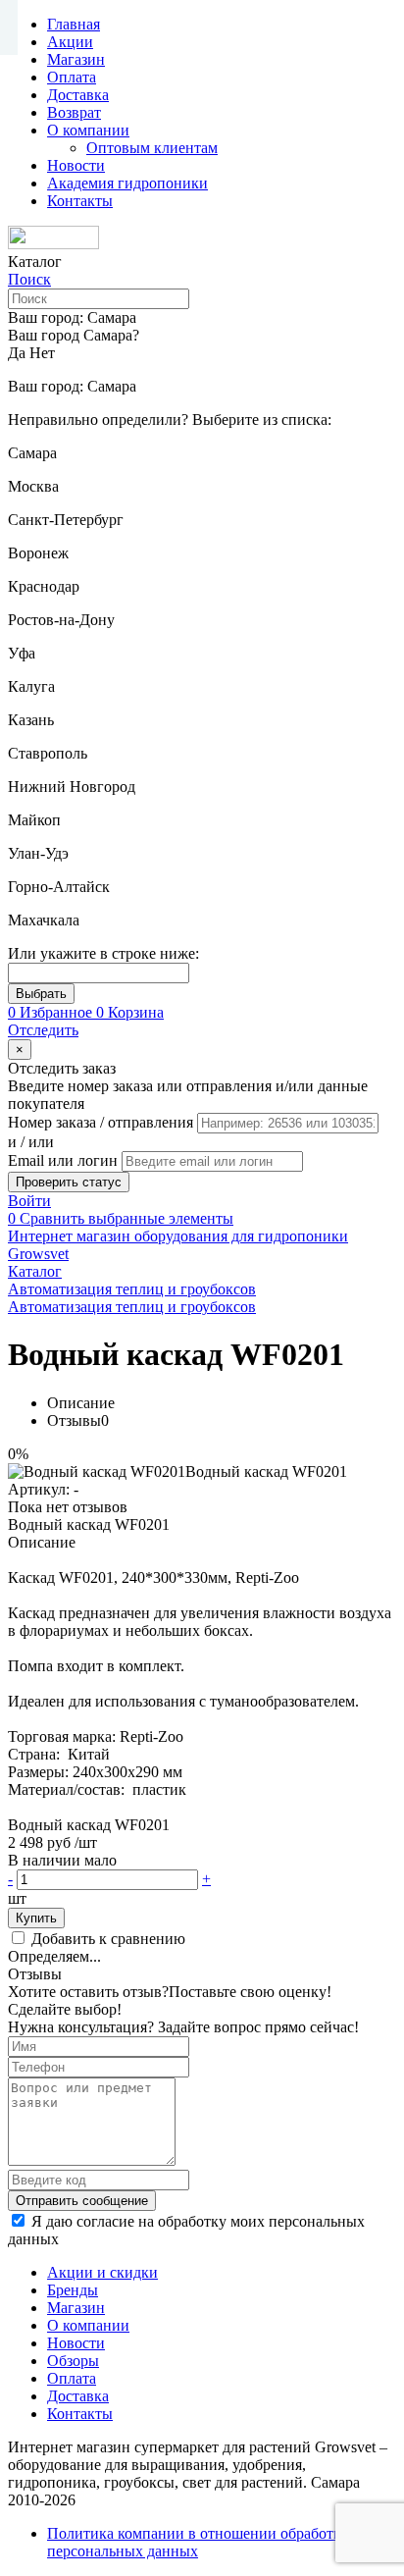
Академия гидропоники (127, 183)
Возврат (74, 112)
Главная (74, 24)
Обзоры (73, 2361)
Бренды (73, 2290)
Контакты (80, 201)
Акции (70, 42)
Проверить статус (69, 1182)
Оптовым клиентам (152, 148)
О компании (88, 130)
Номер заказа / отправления (102, 1122)
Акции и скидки (102, 2272)
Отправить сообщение (82, 2201)
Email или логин (65, 1160)
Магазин (76, 59)
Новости (76, 165)
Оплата (72, 77)
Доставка (78, 95)
